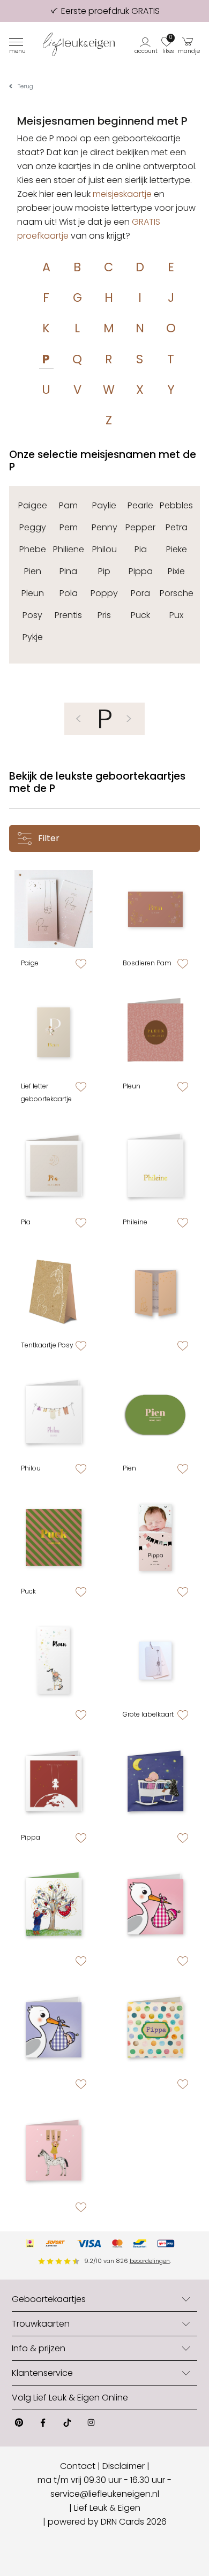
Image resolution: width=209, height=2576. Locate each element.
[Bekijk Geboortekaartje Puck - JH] (155, 1784)
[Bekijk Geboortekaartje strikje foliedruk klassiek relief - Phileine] (155, 1168)
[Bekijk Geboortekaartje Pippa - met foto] (155, 1537)
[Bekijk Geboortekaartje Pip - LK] (54, 2153)
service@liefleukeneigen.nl (105, 2494)
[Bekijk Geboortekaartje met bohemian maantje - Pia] (54, 1168)
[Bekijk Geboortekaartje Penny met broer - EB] (54, 1907)
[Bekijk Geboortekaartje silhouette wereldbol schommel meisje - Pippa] (54, 1784)
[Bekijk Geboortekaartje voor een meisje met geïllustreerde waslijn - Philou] (54, 1414)
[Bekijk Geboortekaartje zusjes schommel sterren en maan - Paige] (54, 909)
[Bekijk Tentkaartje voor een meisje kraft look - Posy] (54, 1291)
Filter (48, 838)
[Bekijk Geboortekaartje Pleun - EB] (54, 1660)
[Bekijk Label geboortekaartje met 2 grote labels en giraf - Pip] (155, 1660)
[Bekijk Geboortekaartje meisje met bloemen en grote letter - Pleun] (54, 1032)
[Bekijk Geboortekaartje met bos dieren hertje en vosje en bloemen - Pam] (155, 909)
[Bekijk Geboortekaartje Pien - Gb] (54, 2030)
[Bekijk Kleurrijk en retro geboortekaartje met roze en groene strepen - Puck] (54, 1537)
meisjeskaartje (122, 194)
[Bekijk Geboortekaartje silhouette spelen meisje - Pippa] (155, 1291)
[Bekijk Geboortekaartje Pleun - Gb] (155, 1907)
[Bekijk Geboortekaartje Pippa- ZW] (155, 2030)
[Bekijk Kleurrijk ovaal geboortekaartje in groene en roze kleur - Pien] (155, 1414)
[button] (147, 45)
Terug (25, 86)
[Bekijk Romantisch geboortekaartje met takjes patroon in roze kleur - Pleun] (155, 1032)
